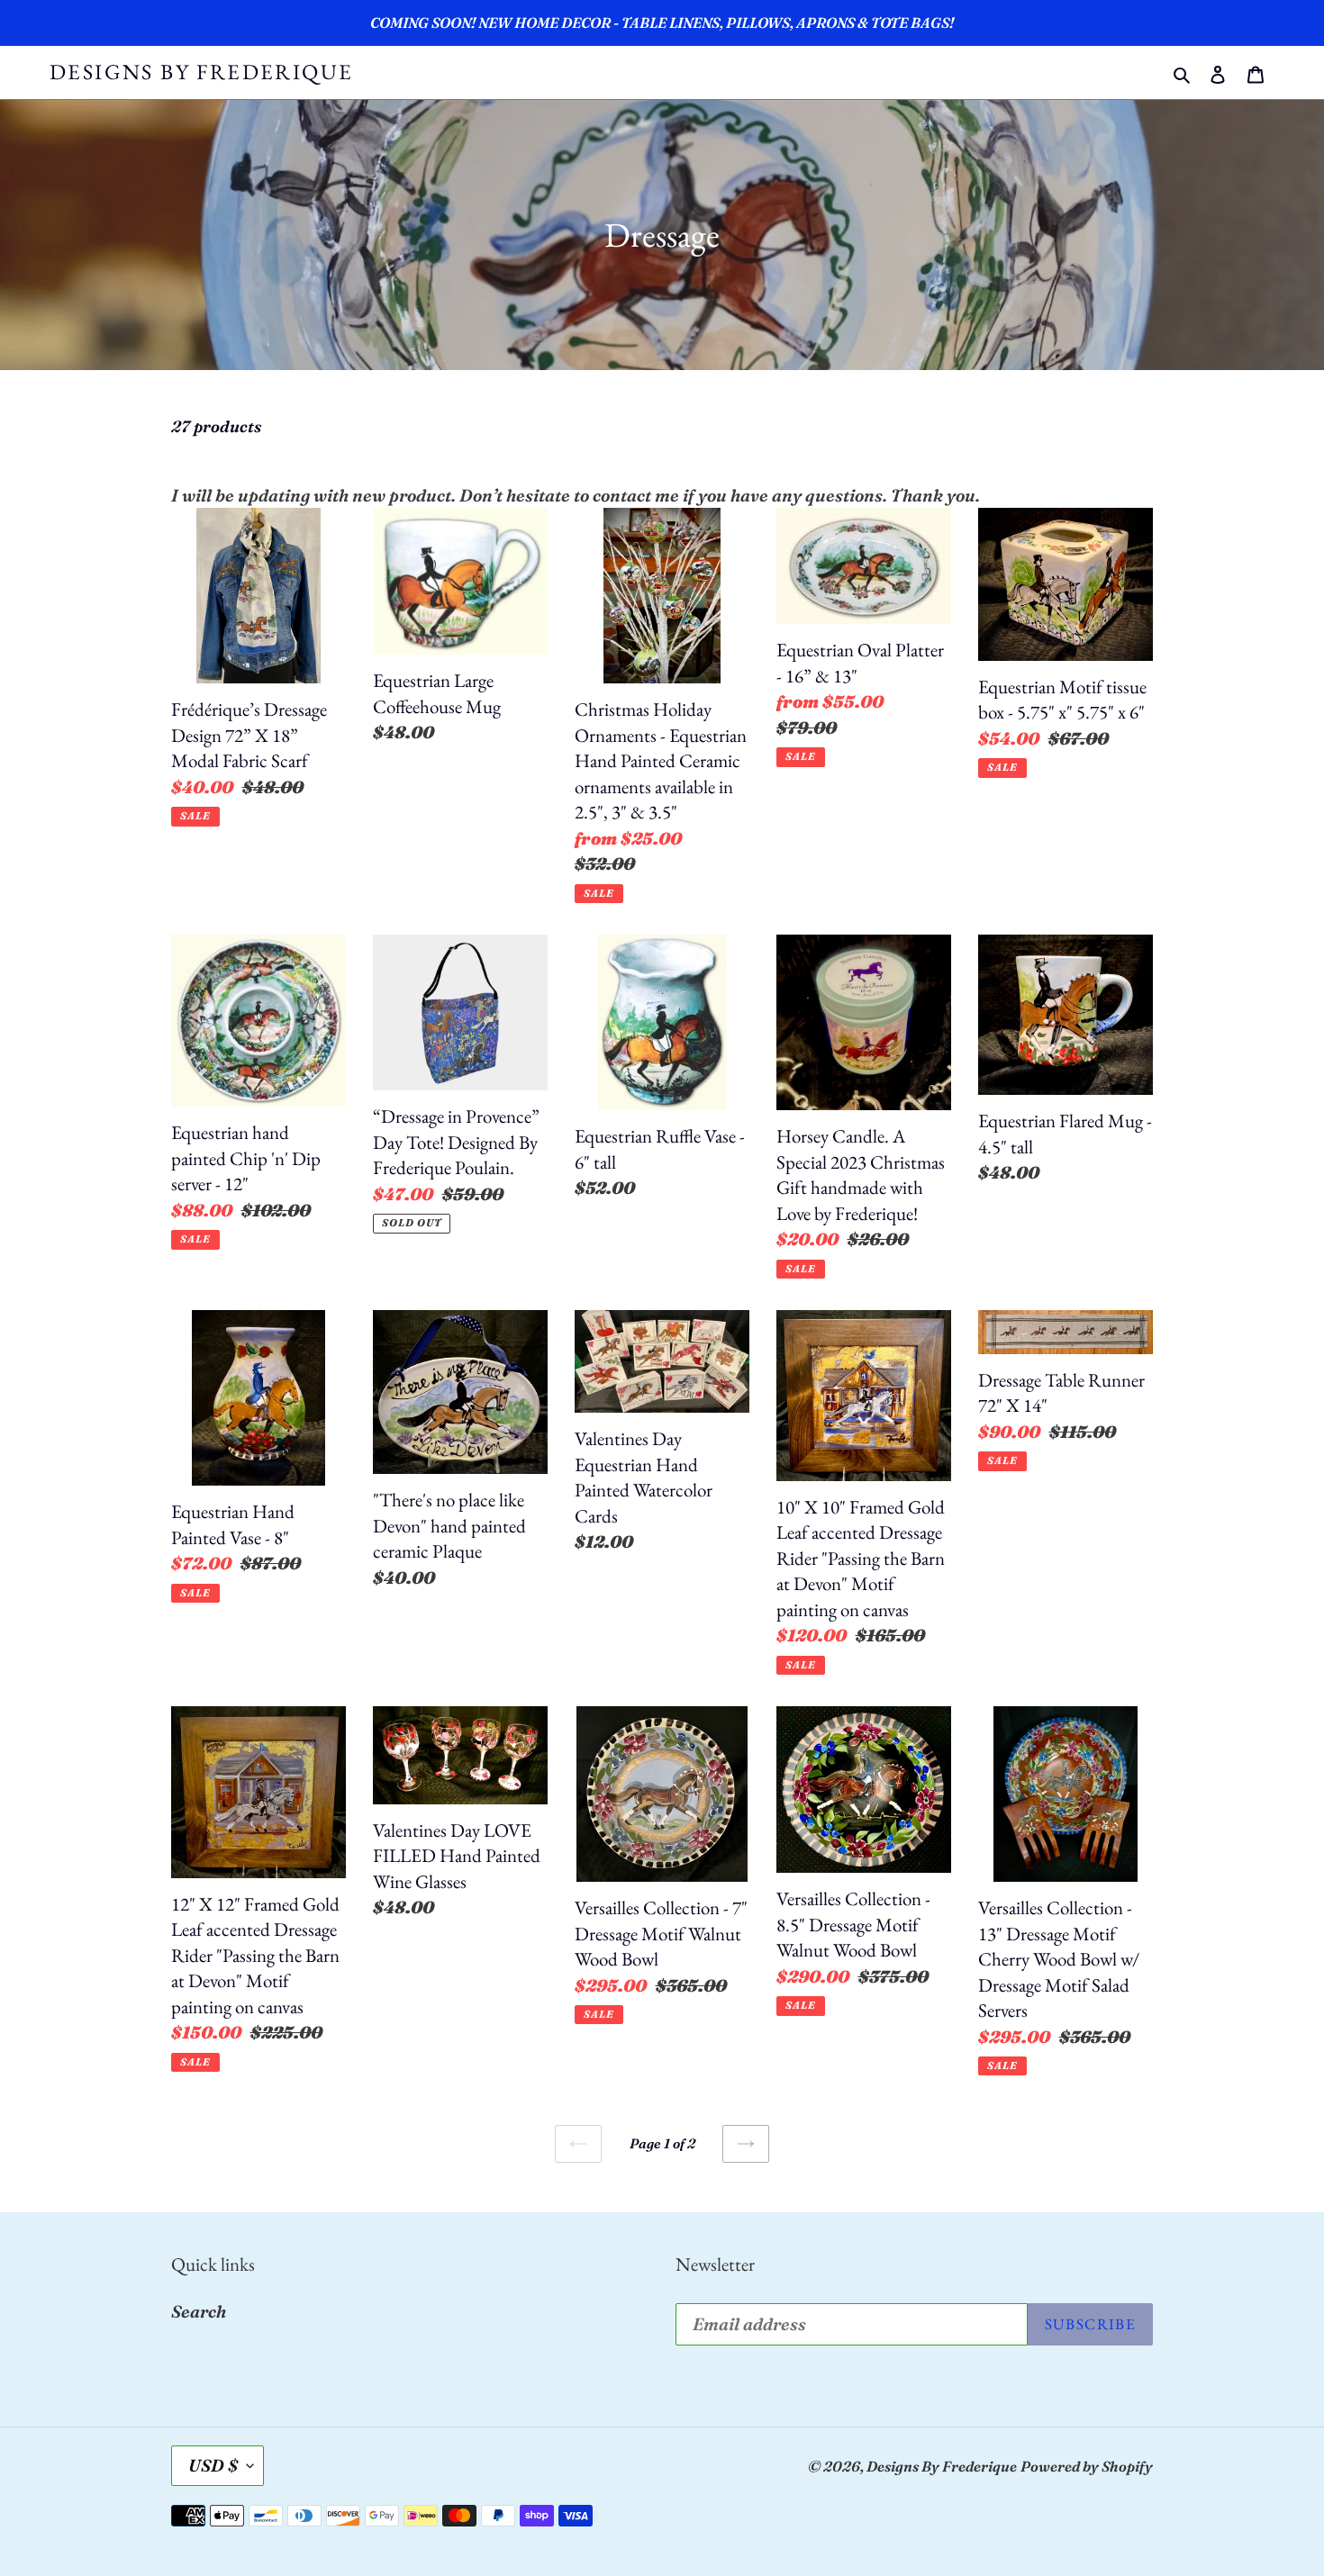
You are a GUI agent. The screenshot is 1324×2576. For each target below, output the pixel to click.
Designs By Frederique (201, 72)
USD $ (213, 2465)
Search (199, 2311)
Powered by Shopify (1087, 2466)
